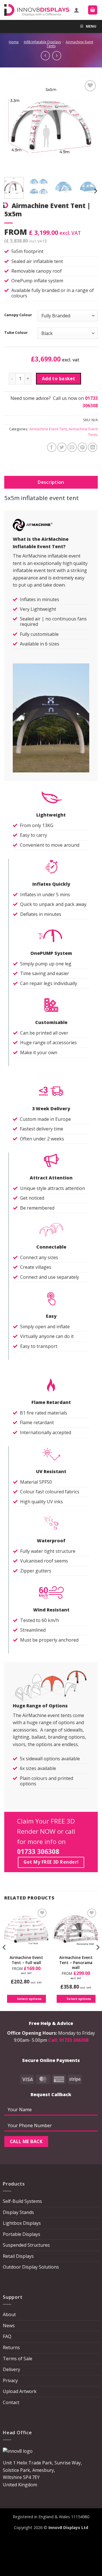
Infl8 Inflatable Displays (42, 42)
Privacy (10, 2380)
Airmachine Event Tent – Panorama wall (76, 1963)
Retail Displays (18, 2256)
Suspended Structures (26, 2245)
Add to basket (59, 379)
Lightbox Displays (22, 2223)
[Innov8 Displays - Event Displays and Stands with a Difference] (37, 10)
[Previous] (13, 126)
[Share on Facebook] (52, 447)
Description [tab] (51, 482)
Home (14, 42)
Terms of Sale (18, 2359)
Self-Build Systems (22, 2201)
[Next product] (45, 55)
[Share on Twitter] (62, 447)
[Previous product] (57, 55)
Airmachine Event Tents (70, 44)
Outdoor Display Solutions (31, 2267)
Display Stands (18, 2212)
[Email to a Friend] (72, 447)
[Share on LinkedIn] (93, 447)
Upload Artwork (20, 2391)
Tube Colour (16, 333)
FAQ (7, 2336)
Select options (29, 1999)
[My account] (76, 10)
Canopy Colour (18, 315)
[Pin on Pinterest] (82, 447)
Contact (11, 2402)
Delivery (11, 2369)
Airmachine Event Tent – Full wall (26, 1960)
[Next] (89, 126)
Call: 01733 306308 (68, 2040)
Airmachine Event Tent (48, 429)
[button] (93, 10)
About (9, 2314)
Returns (11, 2347)
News (9, 2326)
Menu (91, 26)
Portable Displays (22, 2234)
